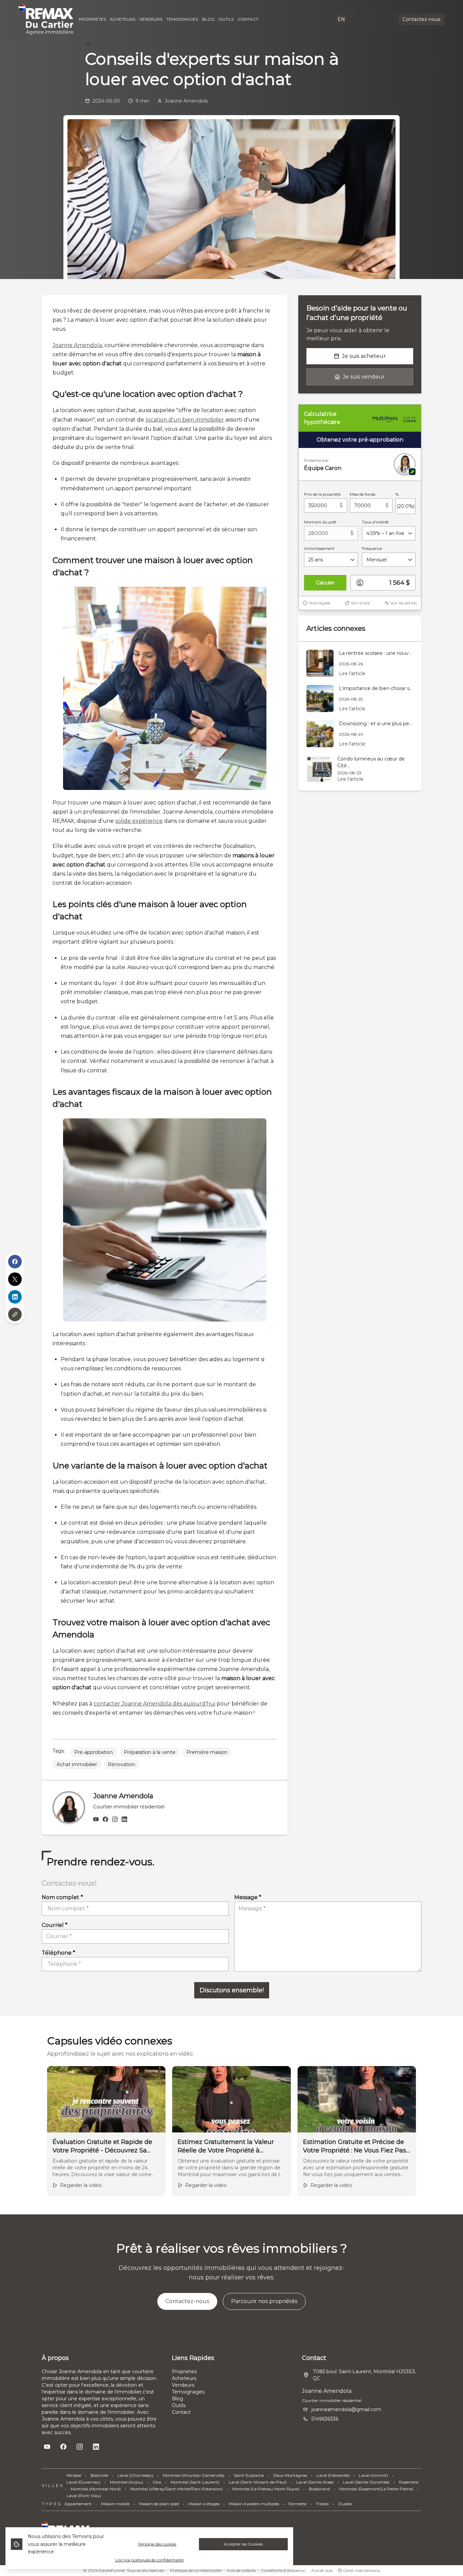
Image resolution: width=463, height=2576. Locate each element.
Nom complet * (62, 1897)
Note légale (319, 603)
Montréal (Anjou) (126, 2482)
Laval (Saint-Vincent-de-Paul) (258, 2482)
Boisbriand (319, 2489)
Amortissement (319, 548)
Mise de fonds (363, 494)
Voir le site (360, 603)
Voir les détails (404, 603)
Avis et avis (322, 2570)
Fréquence (372, 548)
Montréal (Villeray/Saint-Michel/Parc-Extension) (176, 2489)
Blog (177, 2399)
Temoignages (188, 2392)
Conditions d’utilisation (283, 2570)
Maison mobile (115, 2504)
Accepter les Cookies (243, 2544)
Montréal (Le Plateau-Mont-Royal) (266, 2489)
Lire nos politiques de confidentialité (149, 2560)
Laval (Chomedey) (135, 2475)
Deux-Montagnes (290, 2475)
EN (341, 19)
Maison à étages (204, 2504)
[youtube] (96, 1820)
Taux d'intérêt (375, 522)
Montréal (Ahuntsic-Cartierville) (194, 2475)
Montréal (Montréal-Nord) (96, 2489)
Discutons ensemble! (232, 1990)
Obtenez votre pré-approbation (360, 440)
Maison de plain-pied (159, 2504)
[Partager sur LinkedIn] (15, 1297)
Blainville (99, 2475)
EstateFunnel (112, 2570)
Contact (181, 2412)
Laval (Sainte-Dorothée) (366, 2482)
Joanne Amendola (77, 345)
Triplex (322, 2504)
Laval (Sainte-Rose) (315, 2482)
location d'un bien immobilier (185, 420)
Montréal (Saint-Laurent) (195, 2482)
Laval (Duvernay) (83, 2482)
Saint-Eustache (249, 2475)
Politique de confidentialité (196, 2570)
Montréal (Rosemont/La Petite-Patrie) (376, 2489)
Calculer (325, 583)
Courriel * (55, 1925)
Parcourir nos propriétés (264, 2301)
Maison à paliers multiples (254, 2504)
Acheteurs (184, 2378)
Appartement (78, 2504)
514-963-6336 (376, 19)
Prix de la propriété (322, 494)
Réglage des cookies (157, 2544)
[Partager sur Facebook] (15, 1262)
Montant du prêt (320, 522)
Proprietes (184, 2371)
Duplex (345, 2504)
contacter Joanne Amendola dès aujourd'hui (154, 1704)
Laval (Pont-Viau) (84, 2496)
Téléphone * (58, 1953)
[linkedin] (124, 1820)
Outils (179, 2405)
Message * (248, 1897)
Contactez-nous (421, 19)
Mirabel (74, 2475)
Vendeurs (183, 2385)
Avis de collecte (241, 2570)
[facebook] (105, 1820)
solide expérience (139, 821)
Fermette (297, 2504)
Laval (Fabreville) (333, 2475)
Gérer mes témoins (361, 2570)
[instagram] (115, 1820)
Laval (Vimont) (374, 2475)
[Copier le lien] (15, 1314)
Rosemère (409, 2482)
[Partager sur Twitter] (15, 1279)
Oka (157, 2482)
